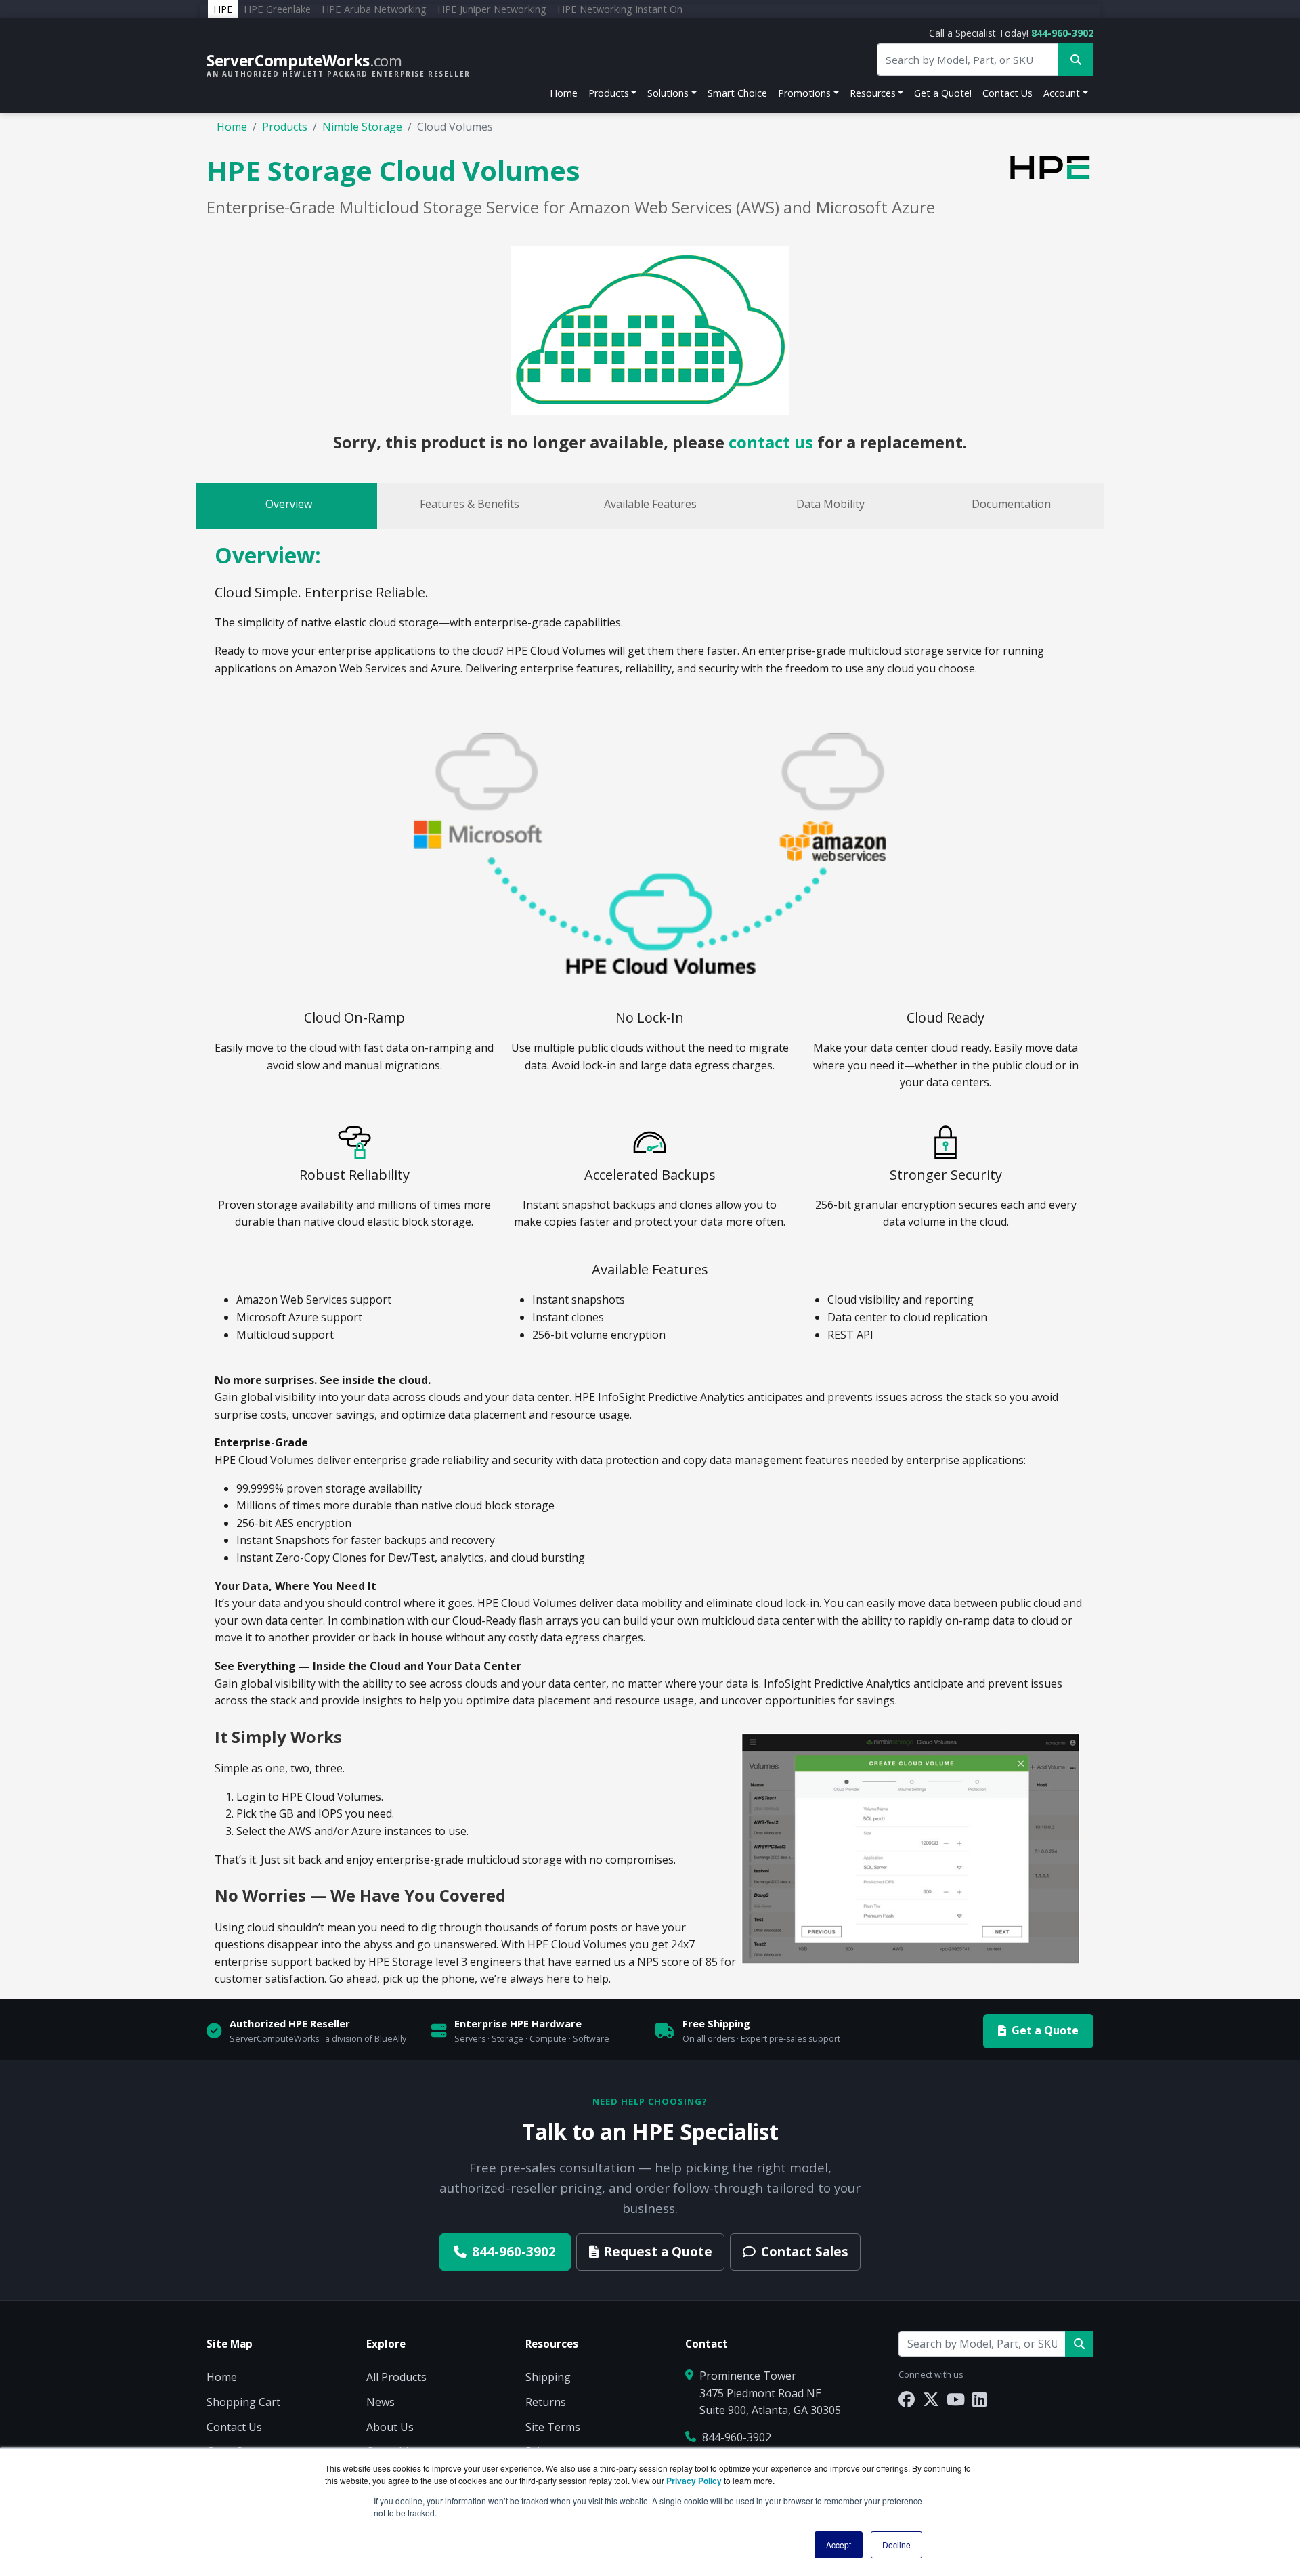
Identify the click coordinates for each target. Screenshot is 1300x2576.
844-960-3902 (1062, 33)
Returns (546, 2402)
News (381, 2402)
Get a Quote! (943, 93)
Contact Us (1007, 93)
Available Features (650, 504)
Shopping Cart (243, 2402)
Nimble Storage (362, 127)
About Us (390, 2427)
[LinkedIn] (979, 2399)
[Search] (1079, 2344)
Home (564, 93)
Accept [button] (839, 2545)
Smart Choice (737, 93)
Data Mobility (830, 504)
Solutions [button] (668, 93)
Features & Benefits (470, 504)
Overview (289, 504)
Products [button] (609, 93)
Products (285, 127)
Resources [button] (873, 93)
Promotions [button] (804, 93)
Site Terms (553, 2427)
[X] (931, 2399)
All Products (396, 2377)
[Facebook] (907, 2399)
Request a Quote (658, 2251)
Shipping (548, 2377)
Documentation (1011, 504)
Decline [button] (896, 2545)
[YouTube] (956, 2399)
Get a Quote (1045, 2030)
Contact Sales (805, 2251)
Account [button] (1062, 93)
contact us (771, 442)
